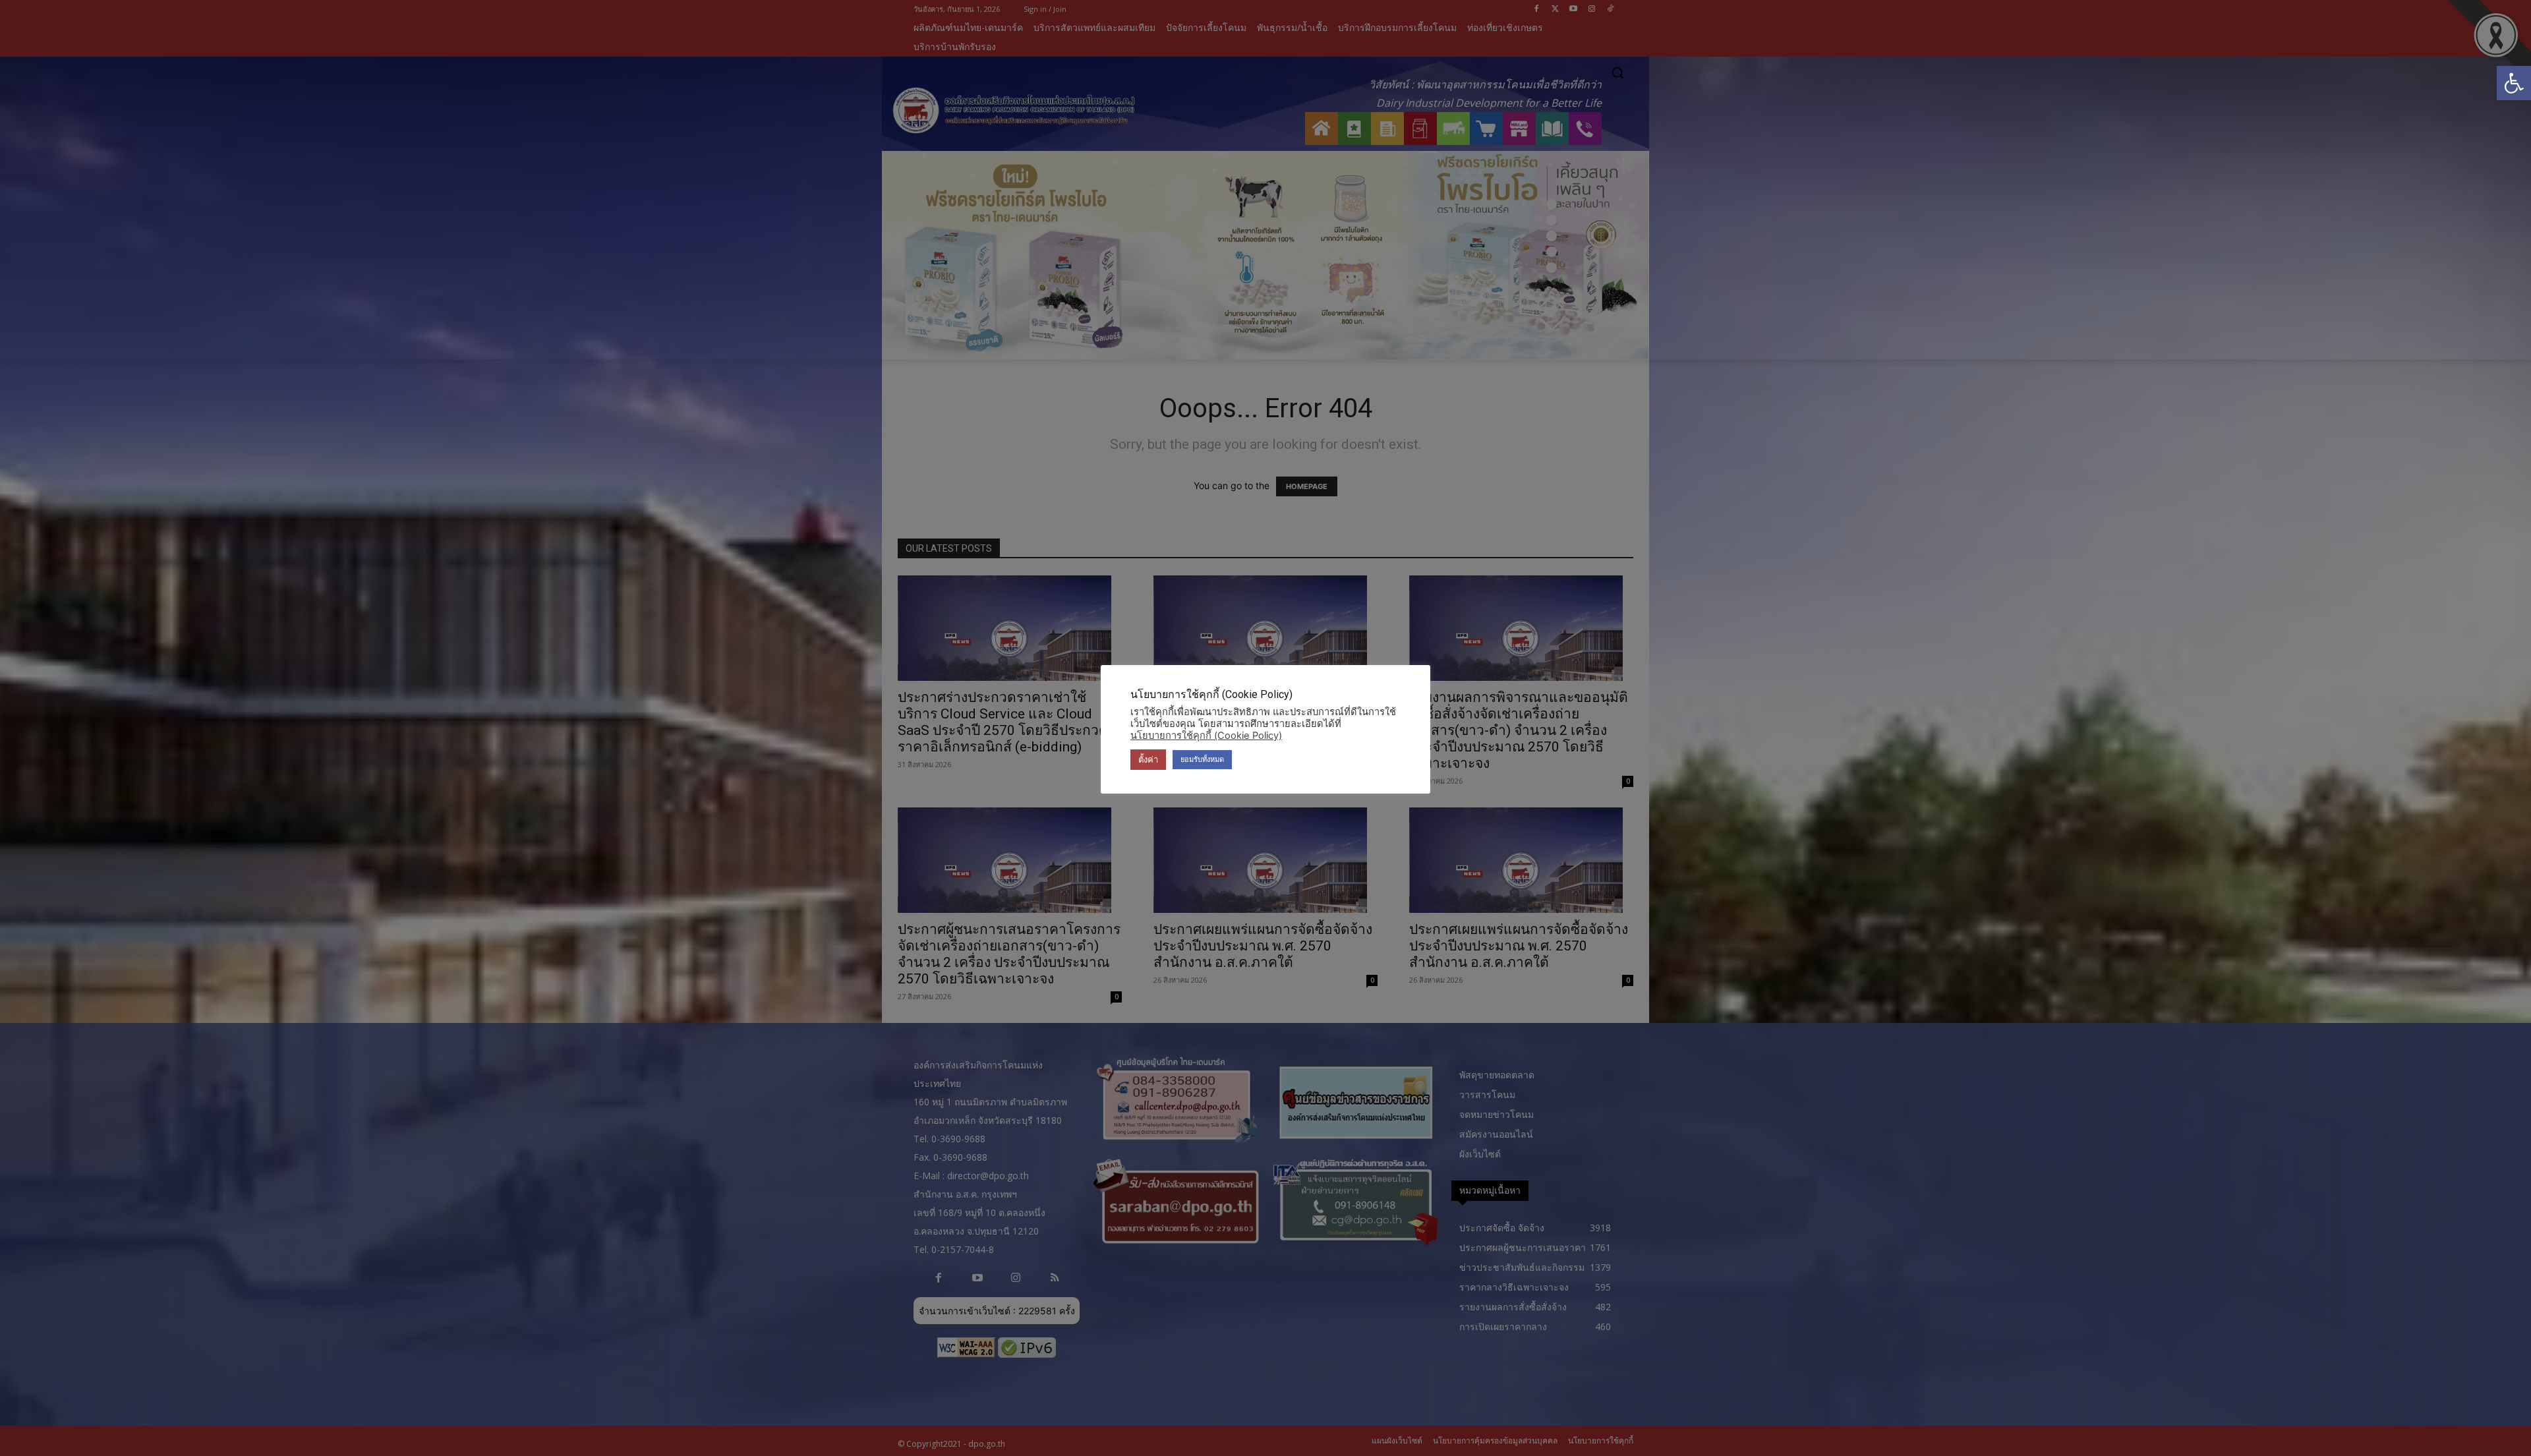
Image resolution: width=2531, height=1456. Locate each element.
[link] (2514, 83)
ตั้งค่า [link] (1148, 759)
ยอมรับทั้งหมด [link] (1202, 759)
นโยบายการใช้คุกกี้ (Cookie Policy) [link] (1206, 736)
